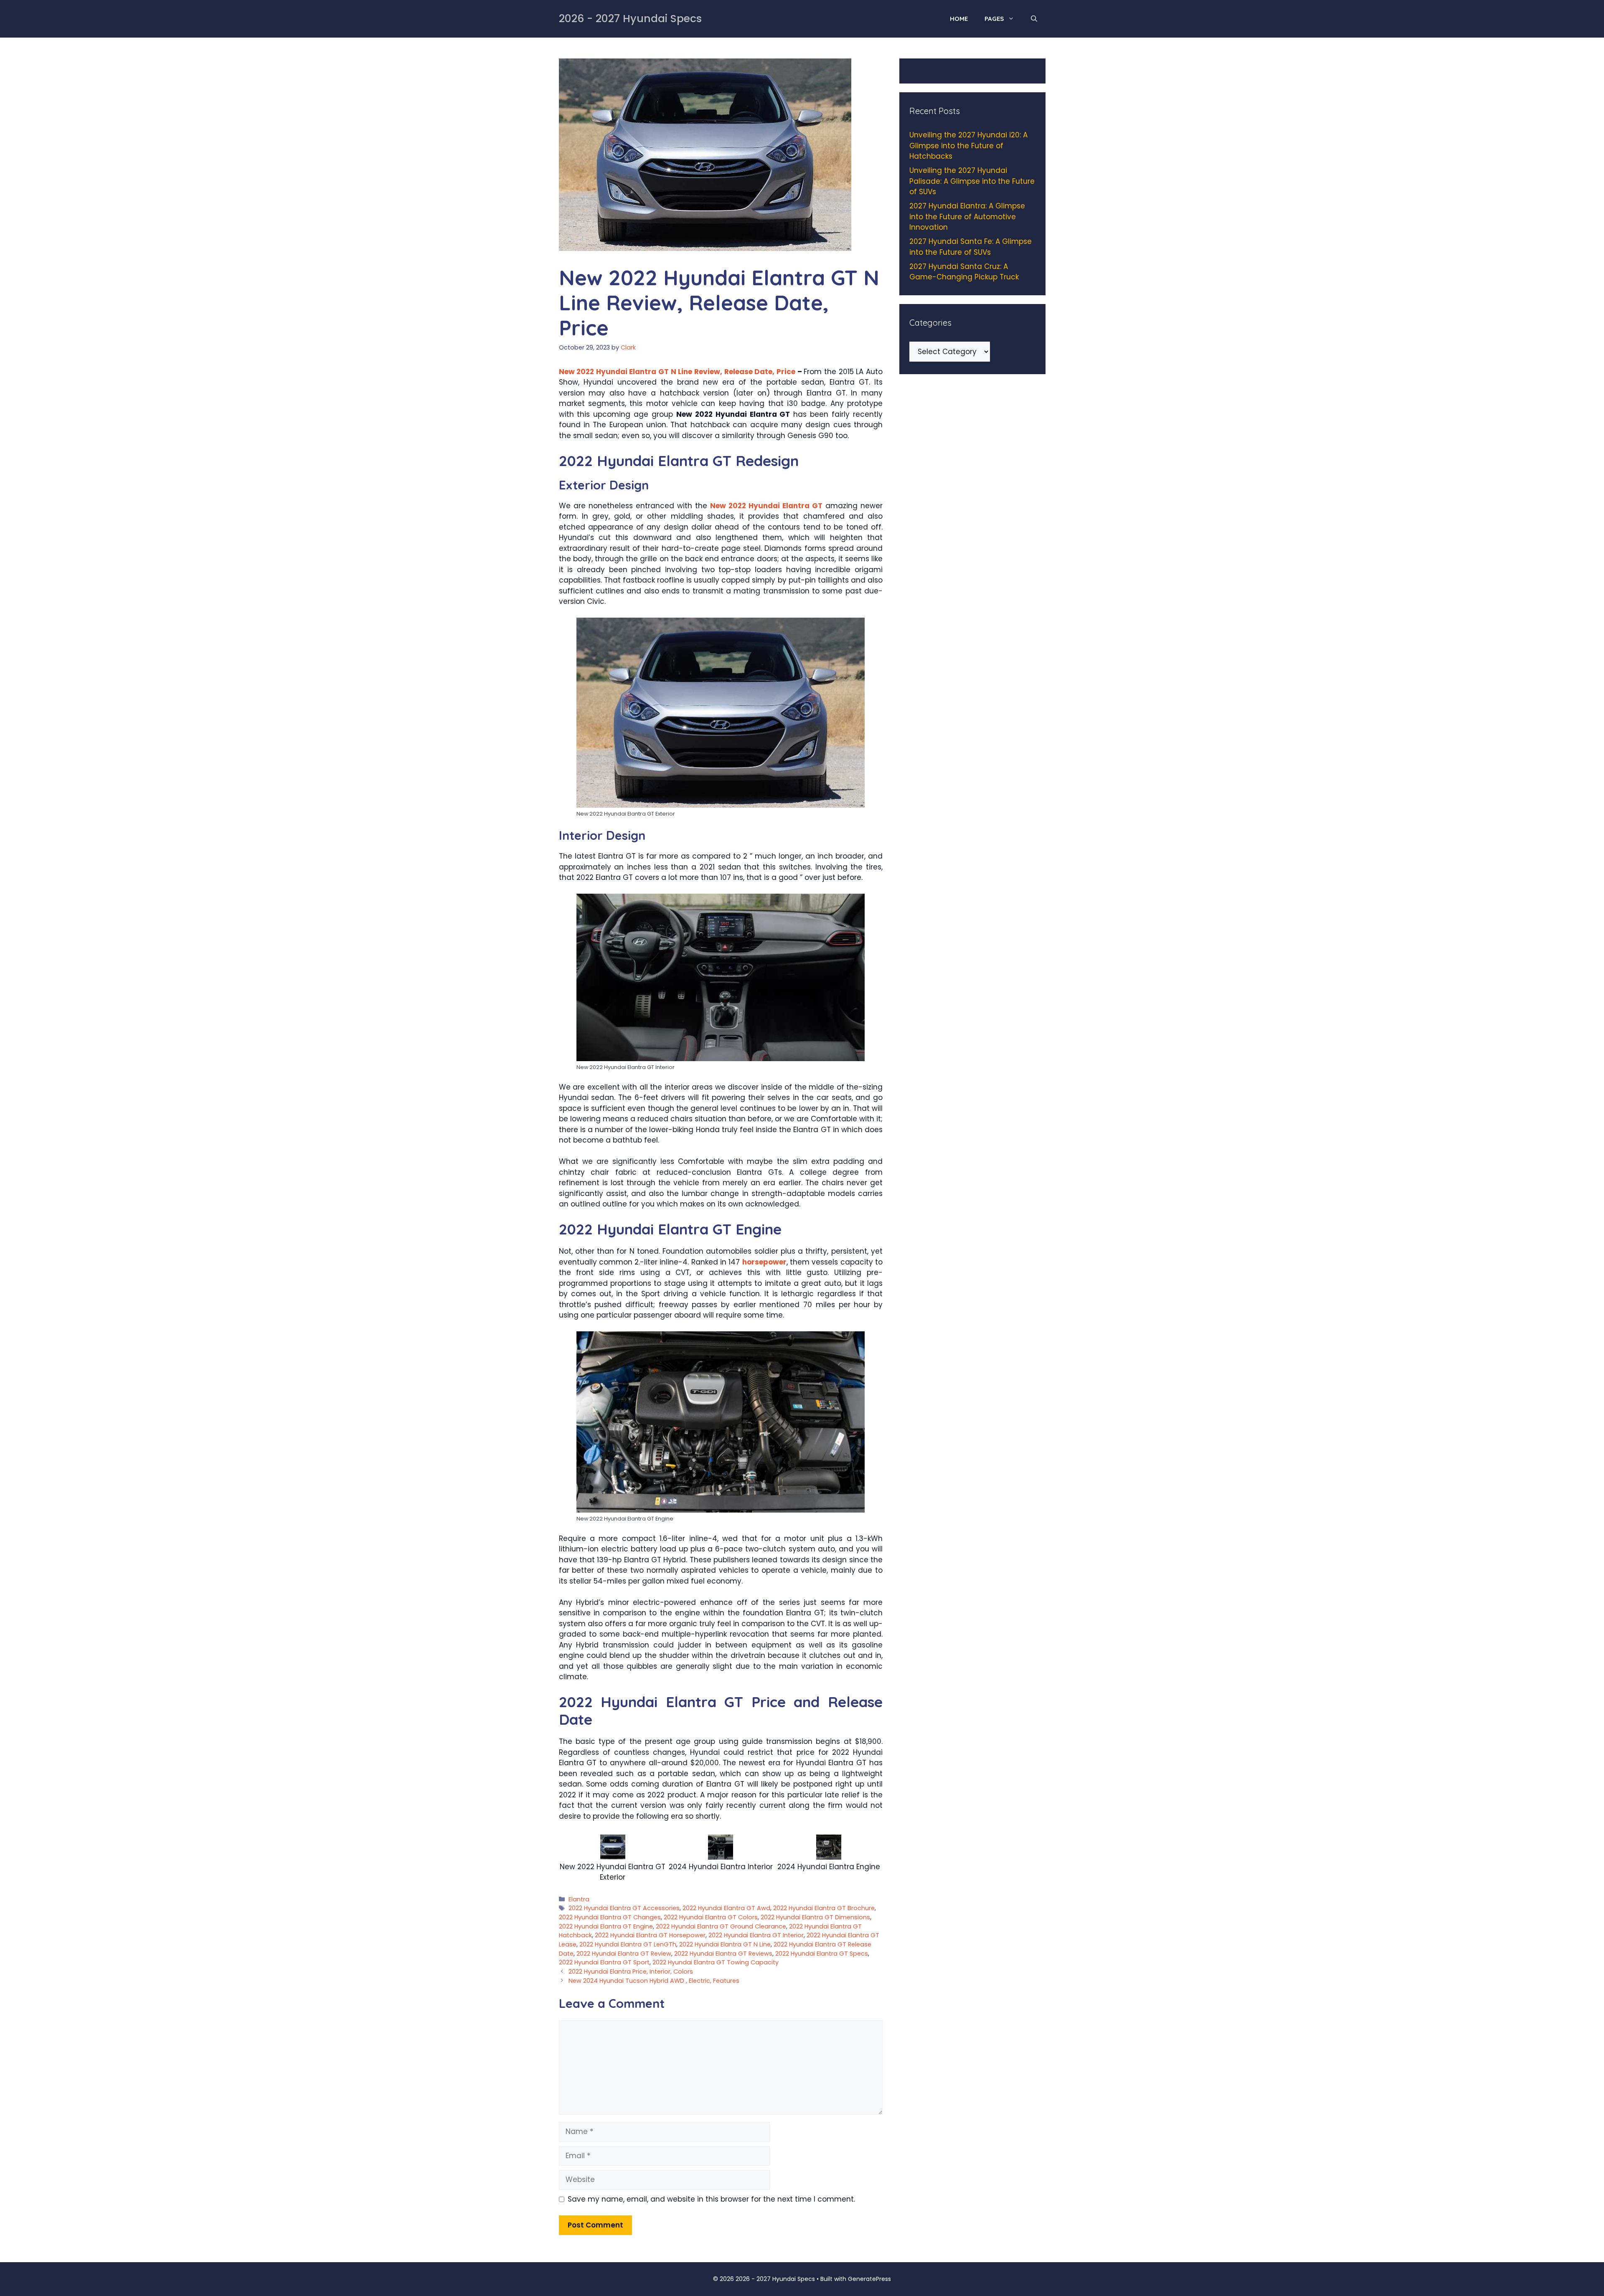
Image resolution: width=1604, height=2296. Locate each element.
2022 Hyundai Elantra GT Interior (756, 1935)
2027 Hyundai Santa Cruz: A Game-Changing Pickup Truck (964, 272)
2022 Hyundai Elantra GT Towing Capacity (716, 1962)
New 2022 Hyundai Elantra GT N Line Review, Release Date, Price (677, 372)
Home (959, 19)
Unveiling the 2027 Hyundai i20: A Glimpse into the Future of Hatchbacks (968, 146)
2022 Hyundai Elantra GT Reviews (723, 1954)
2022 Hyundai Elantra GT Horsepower (650, 1935)
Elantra (579, 1899)
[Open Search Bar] (1034, 19)
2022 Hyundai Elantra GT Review (624, 1954)
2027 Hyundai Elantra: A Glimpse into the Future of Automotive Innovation (967, 217)
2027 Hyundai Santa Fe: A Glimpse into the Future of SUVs (971, 247)
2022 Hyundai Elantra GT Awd (726, 1908)
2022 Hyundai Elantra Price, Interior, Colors (631, 1972)
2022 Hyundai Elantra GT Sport (604, 1962)
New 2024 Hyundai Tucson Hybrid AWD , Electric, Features (654, 1981)
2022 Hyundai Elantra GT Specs (822, 1954)
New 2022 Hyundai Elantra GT (766, 506)
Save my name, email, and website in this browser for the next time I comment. (711, 2199)
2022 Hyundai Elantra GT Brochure (824, 1908)
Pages (994, 19)
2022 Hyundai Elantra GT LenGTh (628, 1944)
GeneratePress (869, 2279)
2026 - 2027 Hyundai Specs (630, 19)
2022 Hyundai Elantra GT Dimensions (815, 1917)
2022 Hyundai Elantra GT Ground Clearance (721, 1926)
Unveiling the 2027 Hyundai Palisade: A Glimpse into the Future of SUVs (972, 181)
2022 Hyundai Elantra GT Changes (610, 1917)
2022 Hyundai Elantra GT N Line (725, 1944)
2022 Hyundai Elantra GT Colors (711, 1917)
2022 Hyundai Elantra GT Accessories (624, 1908)
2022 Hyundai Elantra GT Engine (606, 1926)
